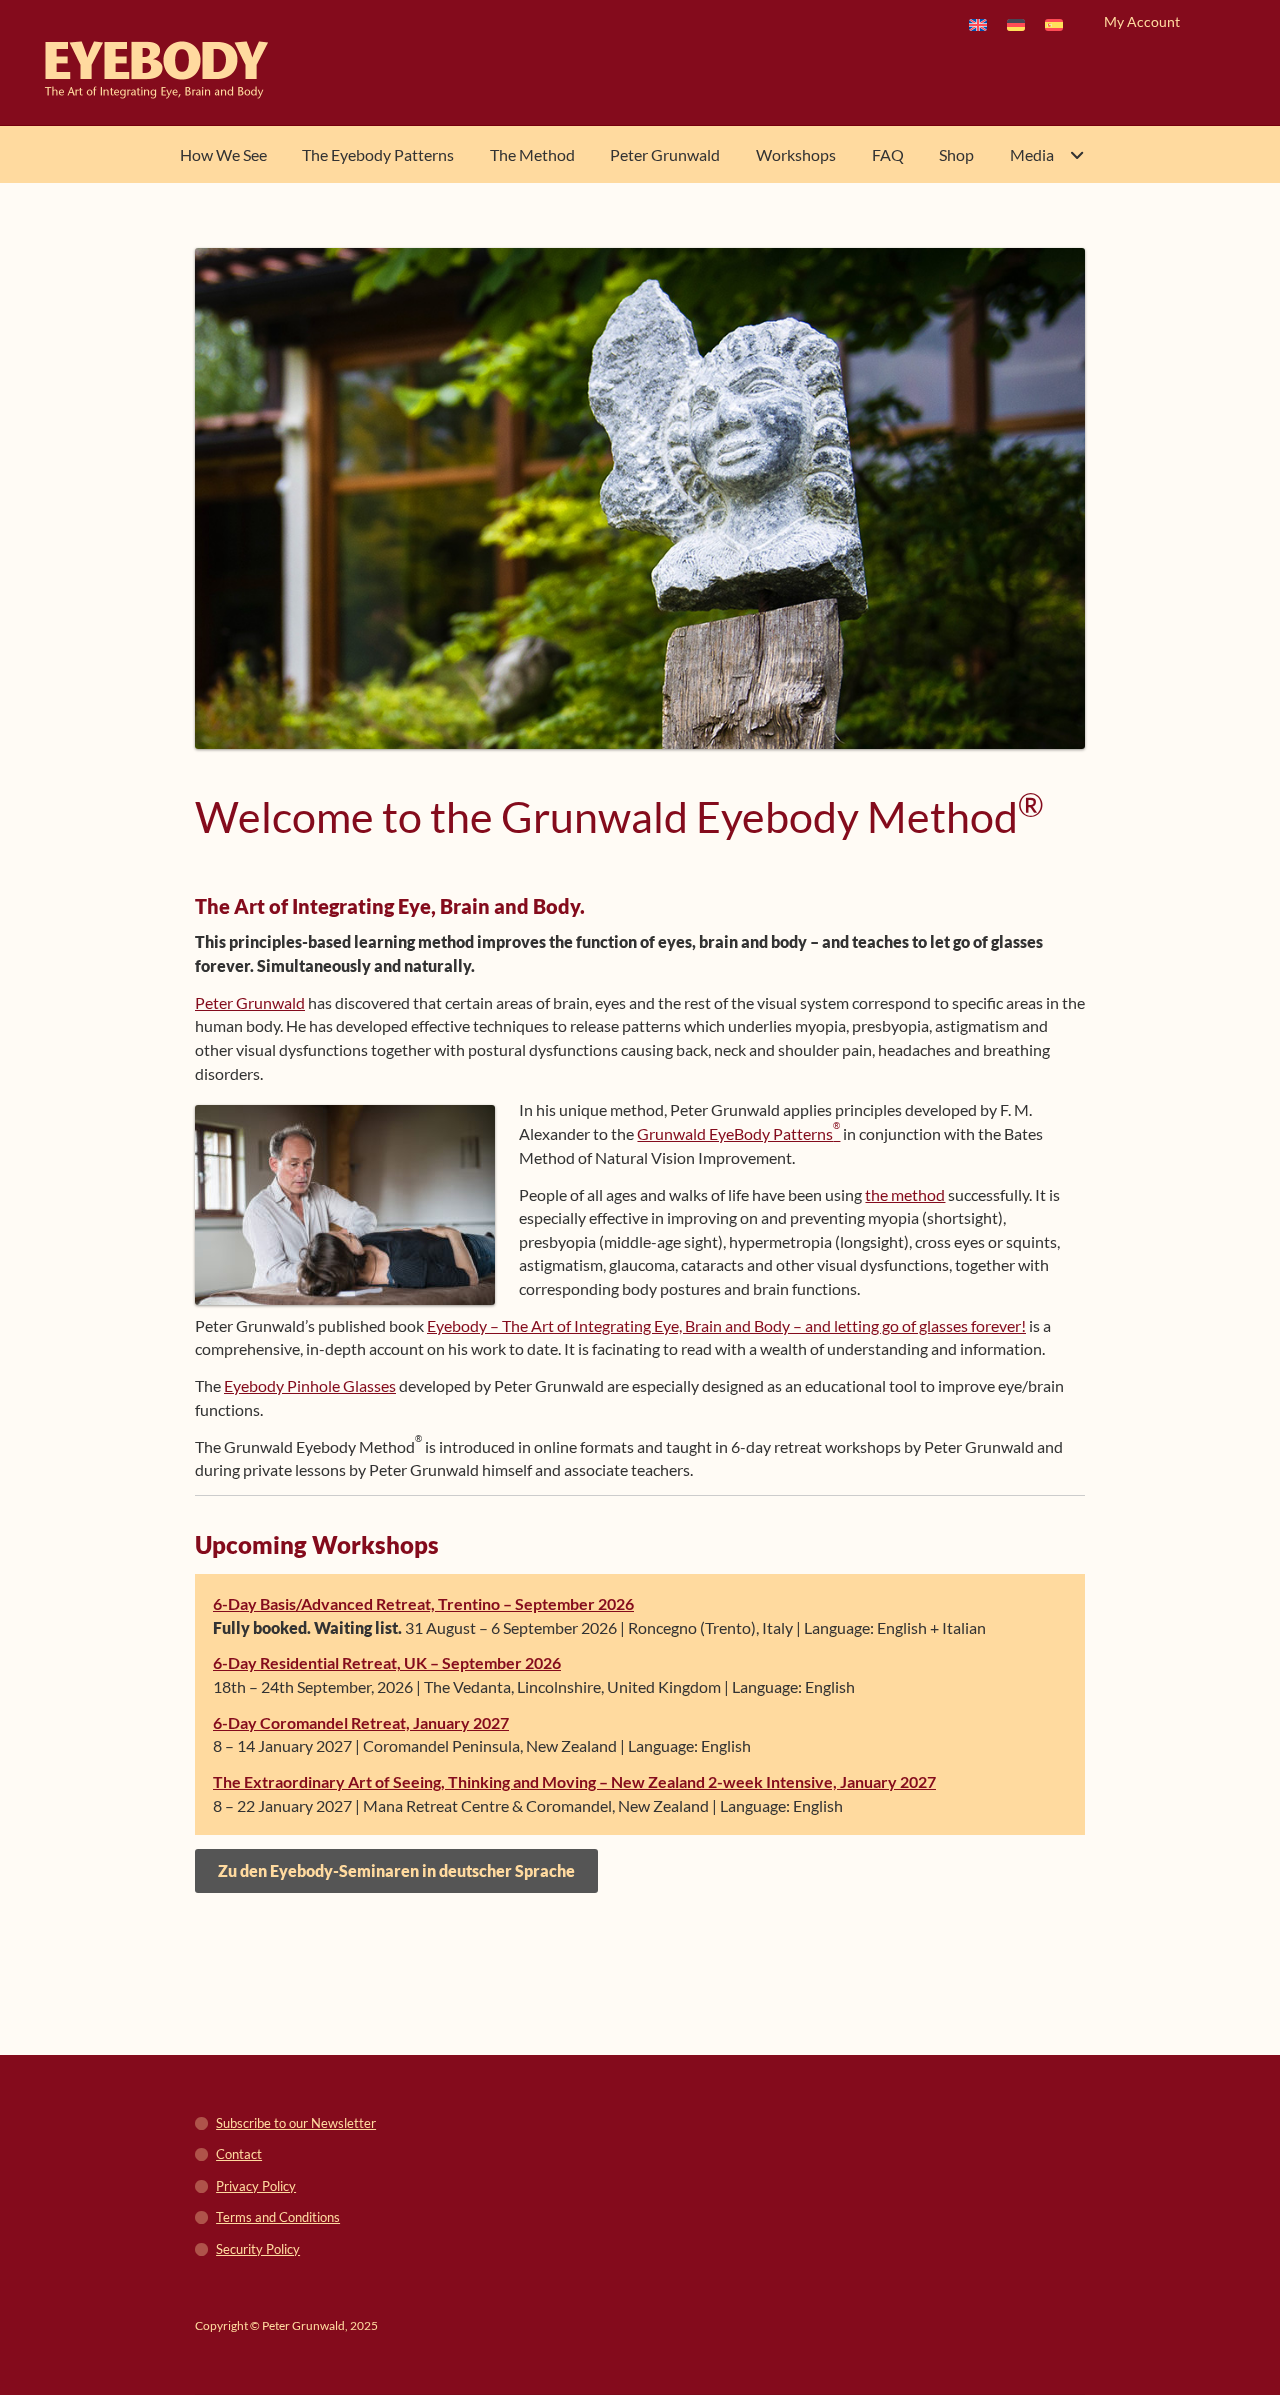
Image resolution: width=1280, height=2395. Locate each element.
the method (905, 1194)
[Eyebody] (173, 69)
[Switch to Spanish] (1054, 23)
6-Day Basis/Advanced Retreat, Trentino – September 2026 (423, 1603)
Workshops (796, 154)
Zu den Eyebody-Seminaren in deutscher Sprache (396, 1870)
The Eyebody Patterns (378, 154)
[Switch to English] (978, 23)
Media (1032, 154)
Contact (239, 2154)
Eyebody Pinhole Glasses (310, 1385)
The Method (532, 154)
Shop (956, 154)
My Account (1142, 21)
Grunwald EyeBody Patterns (738, 1133)
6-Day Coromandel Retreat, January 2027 (361, 1722)
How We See (223, 154)
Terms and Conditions (278, 2217)
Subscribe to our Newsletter (296, 2123)
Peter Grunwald (665, 154)
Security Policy (258, 2249)
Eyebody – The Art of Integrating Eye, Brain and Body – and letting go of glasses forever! (726, 1325)
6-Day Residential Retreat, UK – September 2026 (387, 1662)
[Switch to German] (1016, 23)
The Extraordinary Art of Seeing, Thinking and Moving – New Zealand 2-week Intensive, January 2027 (574, 1781)
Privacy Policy (256, 2186)
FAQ (888, 154)
